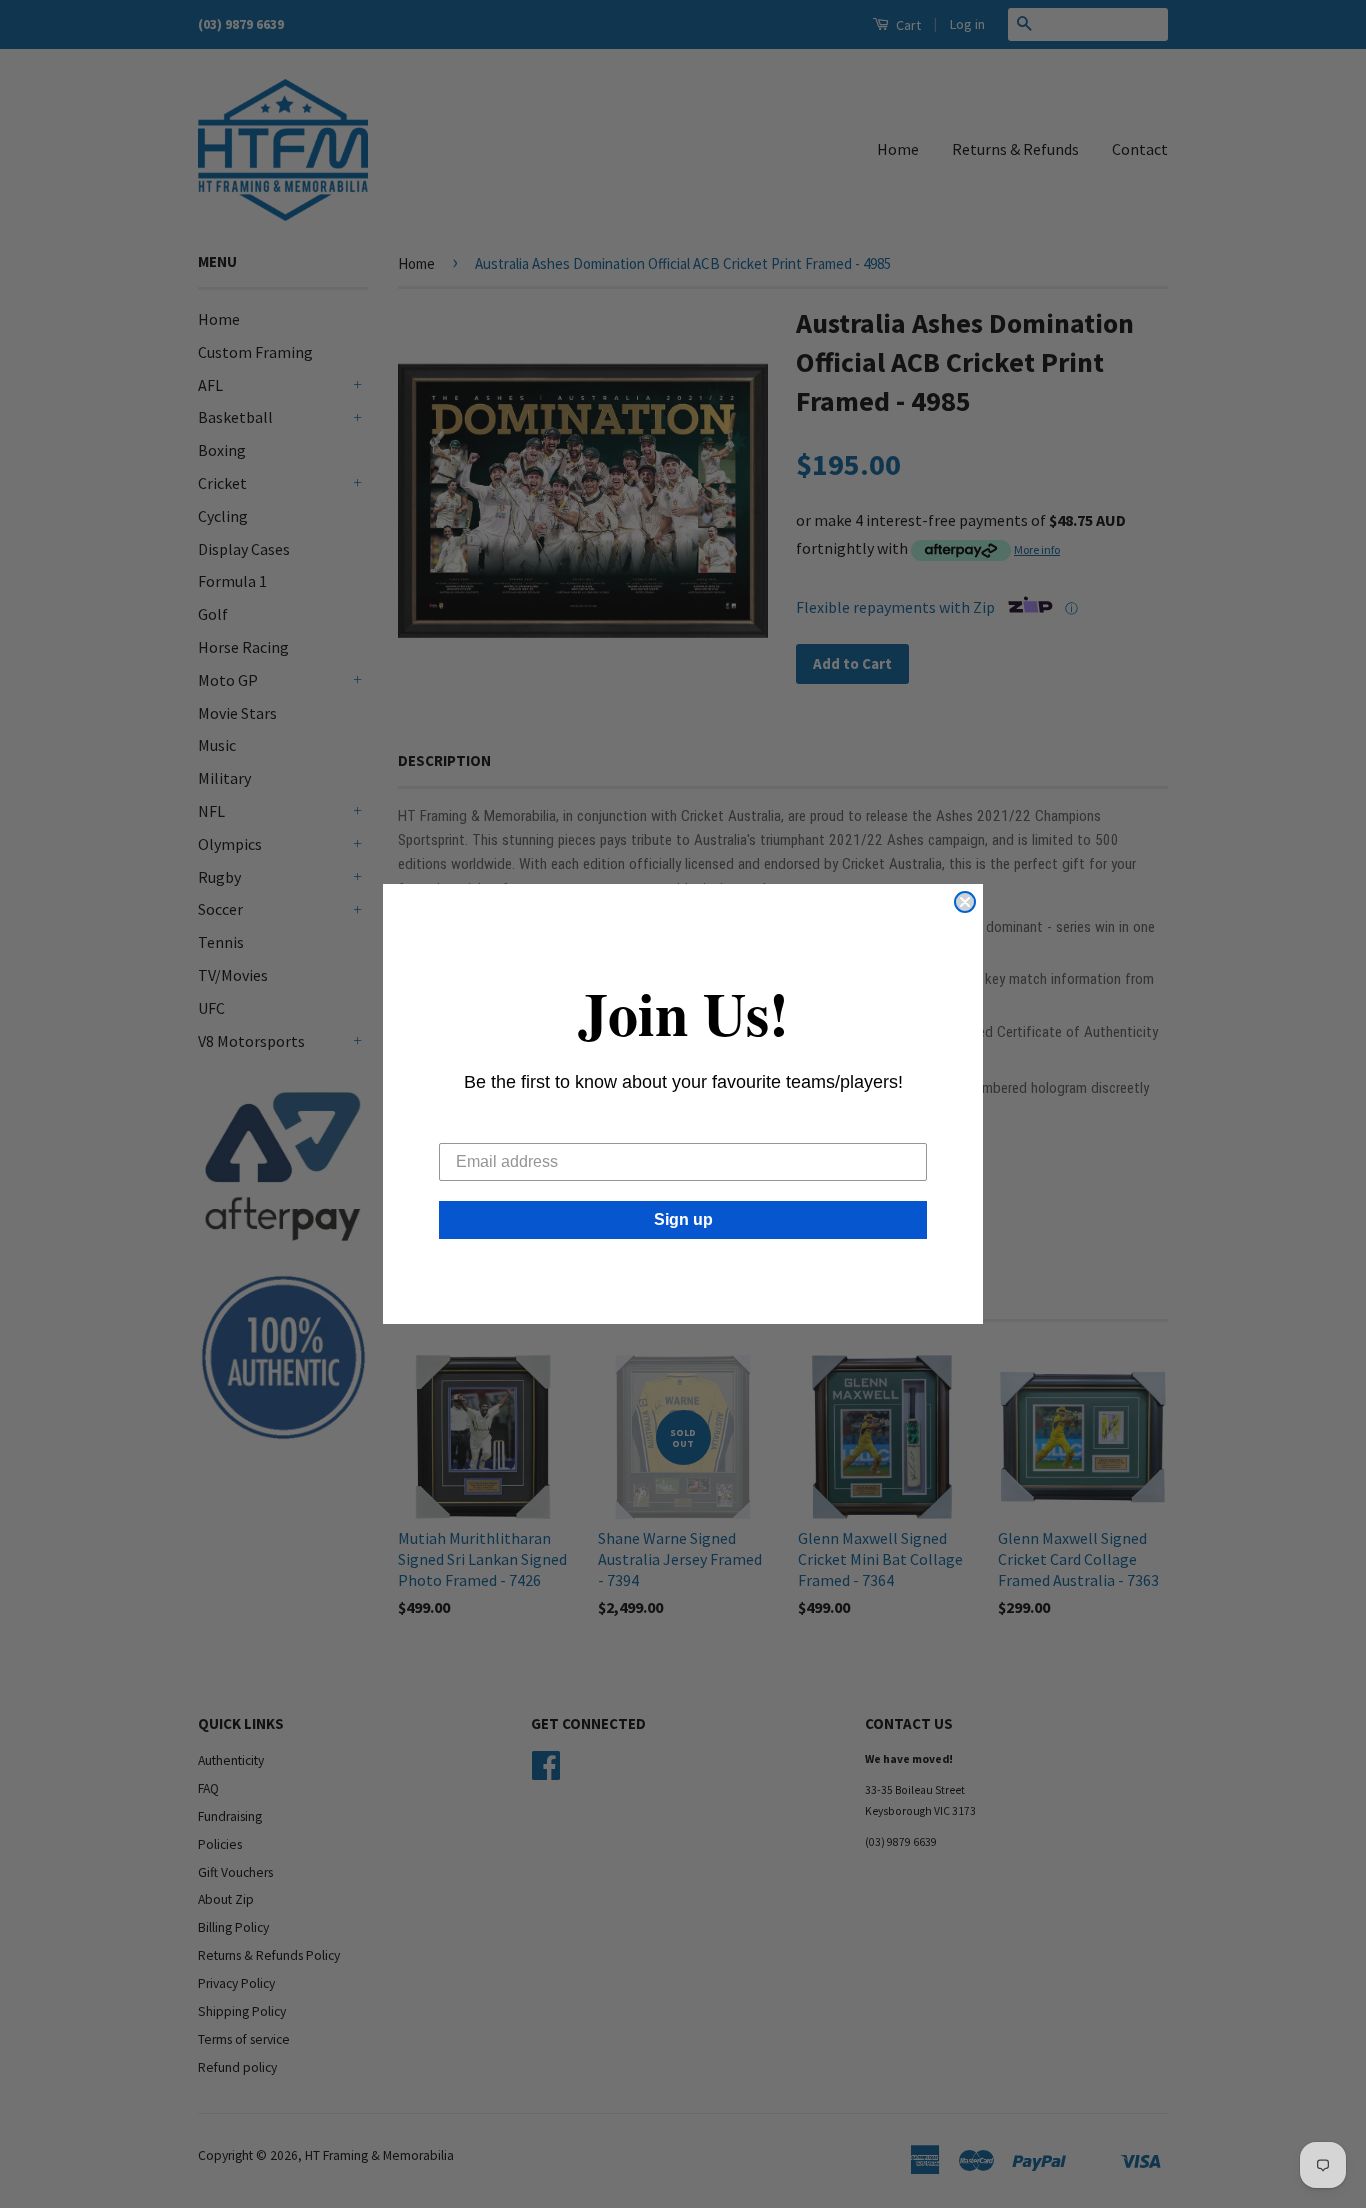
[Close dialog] (965, 902)
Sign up (683, 1219)
